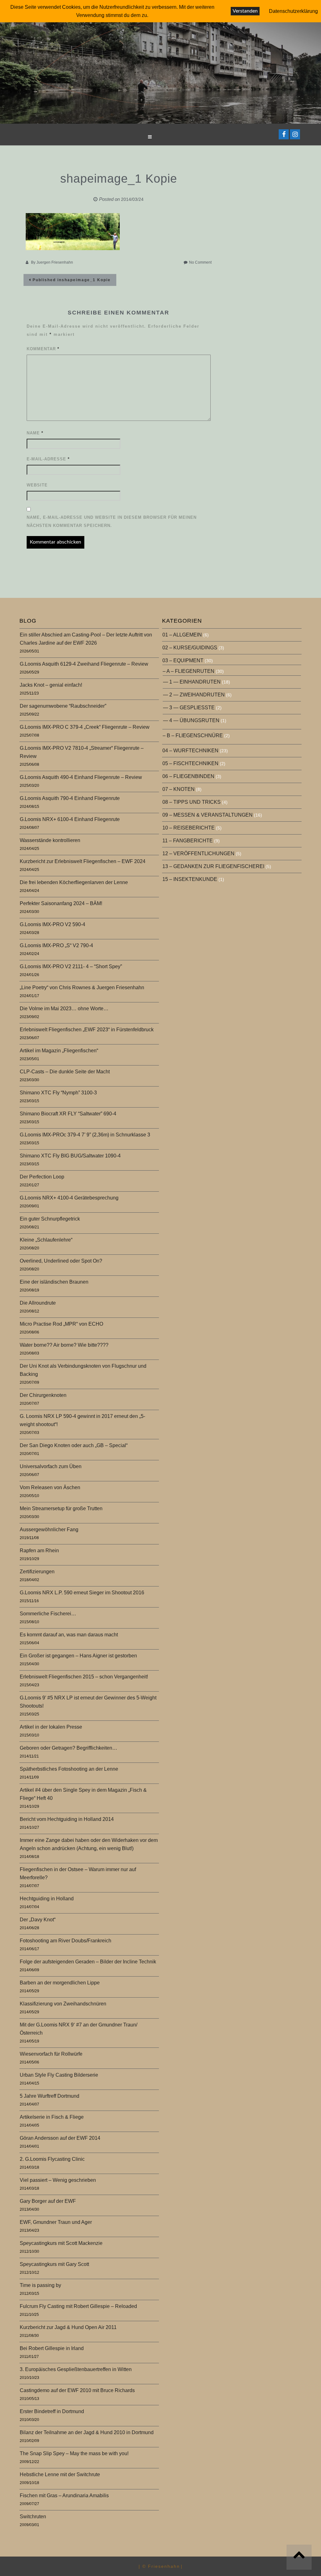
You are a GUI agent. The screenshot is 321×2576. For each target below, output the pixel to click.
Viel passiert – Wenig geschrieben (58, 2180)
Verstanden (245, 11)
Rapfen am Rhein (39, 1551)
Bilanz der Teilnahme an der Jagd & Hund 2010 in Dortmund (87, 2432)
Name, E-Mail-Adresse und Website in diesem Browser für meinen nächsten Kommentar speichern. (112, 521)
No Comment (200, 262)
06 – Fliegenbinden (188, 776)
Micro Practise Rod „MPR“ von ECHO (61, 1324)
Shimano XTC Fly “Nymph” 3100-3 (58, 1093)
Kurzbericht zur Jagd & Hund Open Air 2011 (68, 2327)
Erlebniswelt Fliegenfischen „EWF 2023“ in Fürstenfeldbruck (87, 1030)
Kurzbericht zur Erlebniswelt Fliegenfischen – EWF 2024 (83, 861)
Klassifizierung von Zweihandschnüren (63, 2004)
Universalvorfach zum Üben (51, 1466)
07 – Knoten (179, 789)
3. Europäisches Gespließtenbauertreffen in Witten (76, 2369)
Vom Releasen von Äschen (50, 1487)
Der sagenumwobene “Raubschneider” (63, 706)
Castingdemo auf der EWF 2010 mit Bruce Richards (77, 2390)
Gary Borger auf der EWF (48, 2201)
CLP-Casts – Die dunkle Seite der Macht (65, 1072)
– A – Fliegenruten (189, 671)
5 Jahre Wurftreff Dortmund (50, 2096)
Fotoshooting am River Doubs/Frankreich (66, 1941)
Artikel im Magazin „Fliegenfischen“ (59, 1051)
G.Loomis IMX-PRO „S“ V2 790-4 (56, 945)
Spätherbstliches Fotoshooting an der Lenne (69, 1769)
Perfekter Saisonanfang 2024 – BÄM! (61, 903)
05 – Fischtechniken (190, 763)
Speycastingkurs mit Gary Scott (54, 2264)
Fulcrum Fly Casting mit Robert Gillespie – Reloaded (78, 2306)
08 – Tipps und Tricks (192, 802)
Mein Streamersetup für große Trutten (61, 1508)
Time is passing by (40, 2285)
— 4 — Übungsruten (191, 720)
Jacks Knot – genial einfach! (51, 685)
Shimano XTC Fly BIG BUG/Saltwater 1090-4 (70, 1156)
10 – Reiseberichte (189, 828)
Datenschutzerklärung (293, 11)
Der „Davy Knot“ (38, 1920)
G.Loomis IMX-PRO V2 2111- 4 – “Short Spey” (71, 966)
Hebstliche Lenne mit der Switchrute (60, 2474)
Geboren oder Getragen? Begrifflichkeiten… (68, 1748)
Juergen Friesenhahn (55, 262)
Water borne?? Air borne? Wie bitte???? (64, 1345)
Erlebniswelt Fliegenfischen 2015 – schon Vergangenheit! (84, 1677)
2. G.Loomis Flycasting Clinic (52, 2159)
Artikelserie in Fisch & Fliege (52, 2117)
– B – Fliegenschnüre (193, 735)
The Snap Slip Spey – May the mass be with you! (74, 2453)
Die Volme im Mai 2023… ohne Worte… (64, 1009)
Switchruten (33, 2517)
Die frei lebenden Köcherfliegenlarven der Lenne (74, 882)
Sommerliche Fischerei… (48, 1614)
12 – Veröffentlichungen (198, 853)
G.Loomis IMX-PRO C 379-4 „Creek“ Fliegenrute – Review (85, 727)
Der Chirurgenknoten (43, 1395)
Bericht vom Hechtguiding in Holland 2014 (67, 1819)
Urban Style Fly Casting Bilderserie (59, 2075)
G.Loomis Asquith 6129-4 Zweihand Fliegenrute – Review (84, 664)
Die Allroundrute (38, 1303)
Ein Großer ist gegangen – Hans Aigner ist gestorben (78, 1656)
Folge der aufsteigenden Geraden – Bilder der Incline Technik (88, 1962)
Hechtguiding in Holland (47, 1899)
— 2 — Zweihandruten (194, 695)
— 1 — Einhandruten (192, 682)
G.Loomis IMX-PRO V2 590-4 (53, 924)
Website (37, 485)
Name (35, 433)
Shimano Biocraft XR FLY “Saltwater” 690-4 (68, 1114)
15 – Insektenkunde (190, 879)
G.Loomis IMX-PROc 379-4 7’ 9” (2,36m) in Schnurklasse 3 (85, 1135)
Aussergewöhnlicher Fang (49, 1529)
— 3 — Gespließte (189, 708)
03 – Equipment (183, 660)
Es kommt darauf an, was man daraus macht (69, 1635)
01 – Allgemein (182, 635)
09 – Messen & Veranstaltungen (208, 815)
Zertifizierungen (37, 1572)
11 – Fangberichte (188, 841)
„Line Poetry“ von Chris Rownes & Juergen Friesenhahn (82, 987)
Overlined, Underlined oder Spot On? (61, 1261)
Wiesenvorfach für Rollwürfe (51, 2054)
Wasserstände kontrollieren (50, 840)
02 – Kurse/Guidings (190, 648)
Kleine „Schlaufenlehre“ (46, 1240)
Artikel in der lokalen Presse (51, 1727)
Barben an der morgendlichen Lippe (60, 1983)
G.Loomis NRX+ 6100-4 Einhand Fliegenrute (70, 819)
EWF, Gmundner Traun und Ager (56, 2222)
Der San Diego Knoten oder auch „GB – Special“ (74, 1445)
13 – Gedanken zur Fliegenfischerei (213, 866)
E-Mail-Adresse (48, 459)
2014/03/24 (132, 199)
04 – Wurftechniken (190, 751)
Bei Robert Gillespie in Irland (52, 2348)
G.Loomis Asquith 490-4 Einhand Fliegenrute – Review (81, 777)
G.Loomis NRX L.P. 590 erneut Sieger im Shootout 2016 (82, 1593)
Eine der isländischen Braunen (54, 1282)
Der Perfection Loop (42, 1177)
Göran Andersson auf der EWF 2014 (60, 2138)
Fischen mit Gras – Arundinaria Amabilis (64, 2495)
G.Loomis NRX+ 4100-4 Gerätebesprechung (69, 1198)
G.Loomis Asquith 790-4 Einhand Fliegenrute (70, 798)
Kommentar (43, 349)
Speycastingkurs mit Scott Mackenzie (61, 2243)
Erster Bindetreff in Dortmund (52, 2411)
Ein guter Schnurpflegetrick (50, 1219)
